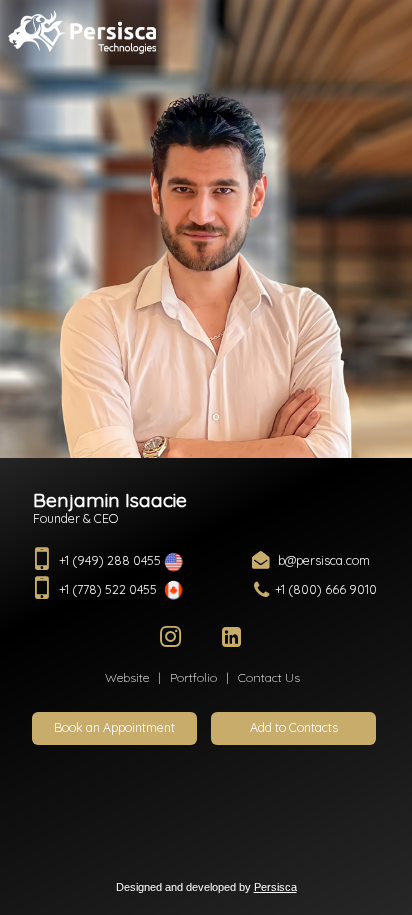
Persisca (275, 887)
